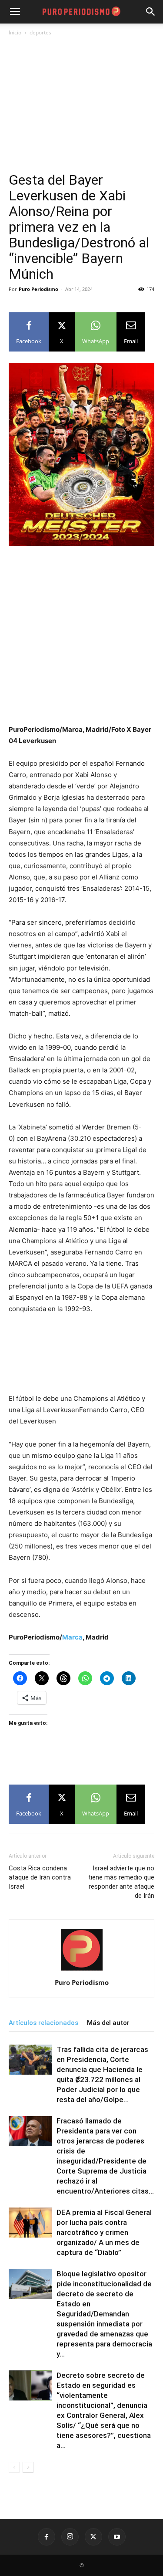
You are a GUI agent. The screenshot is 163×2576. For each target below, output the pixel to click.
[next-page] (28, 2467)
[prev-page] (14, 2467)
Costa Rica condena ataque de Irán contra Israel (40, 1877)
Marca (72, 1637)
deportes (40, 32)
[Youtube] (117, 2537)
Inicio (15, 32)
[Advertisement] (81, 108)
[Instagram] (70, 2537)
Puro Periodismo (38, 289)
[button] (151, 12)
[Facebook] (47, 2537)
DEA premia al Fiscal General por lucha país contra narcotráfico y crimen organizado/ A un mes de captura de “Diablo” (104, 2232)
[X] (93, 2537)
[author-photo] (82, 1970)
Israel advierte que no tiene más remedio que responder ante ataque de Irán (121, 1882)
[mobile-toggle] (15, 12)
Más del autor (108, 2023)
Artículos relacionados (43, 2023)
